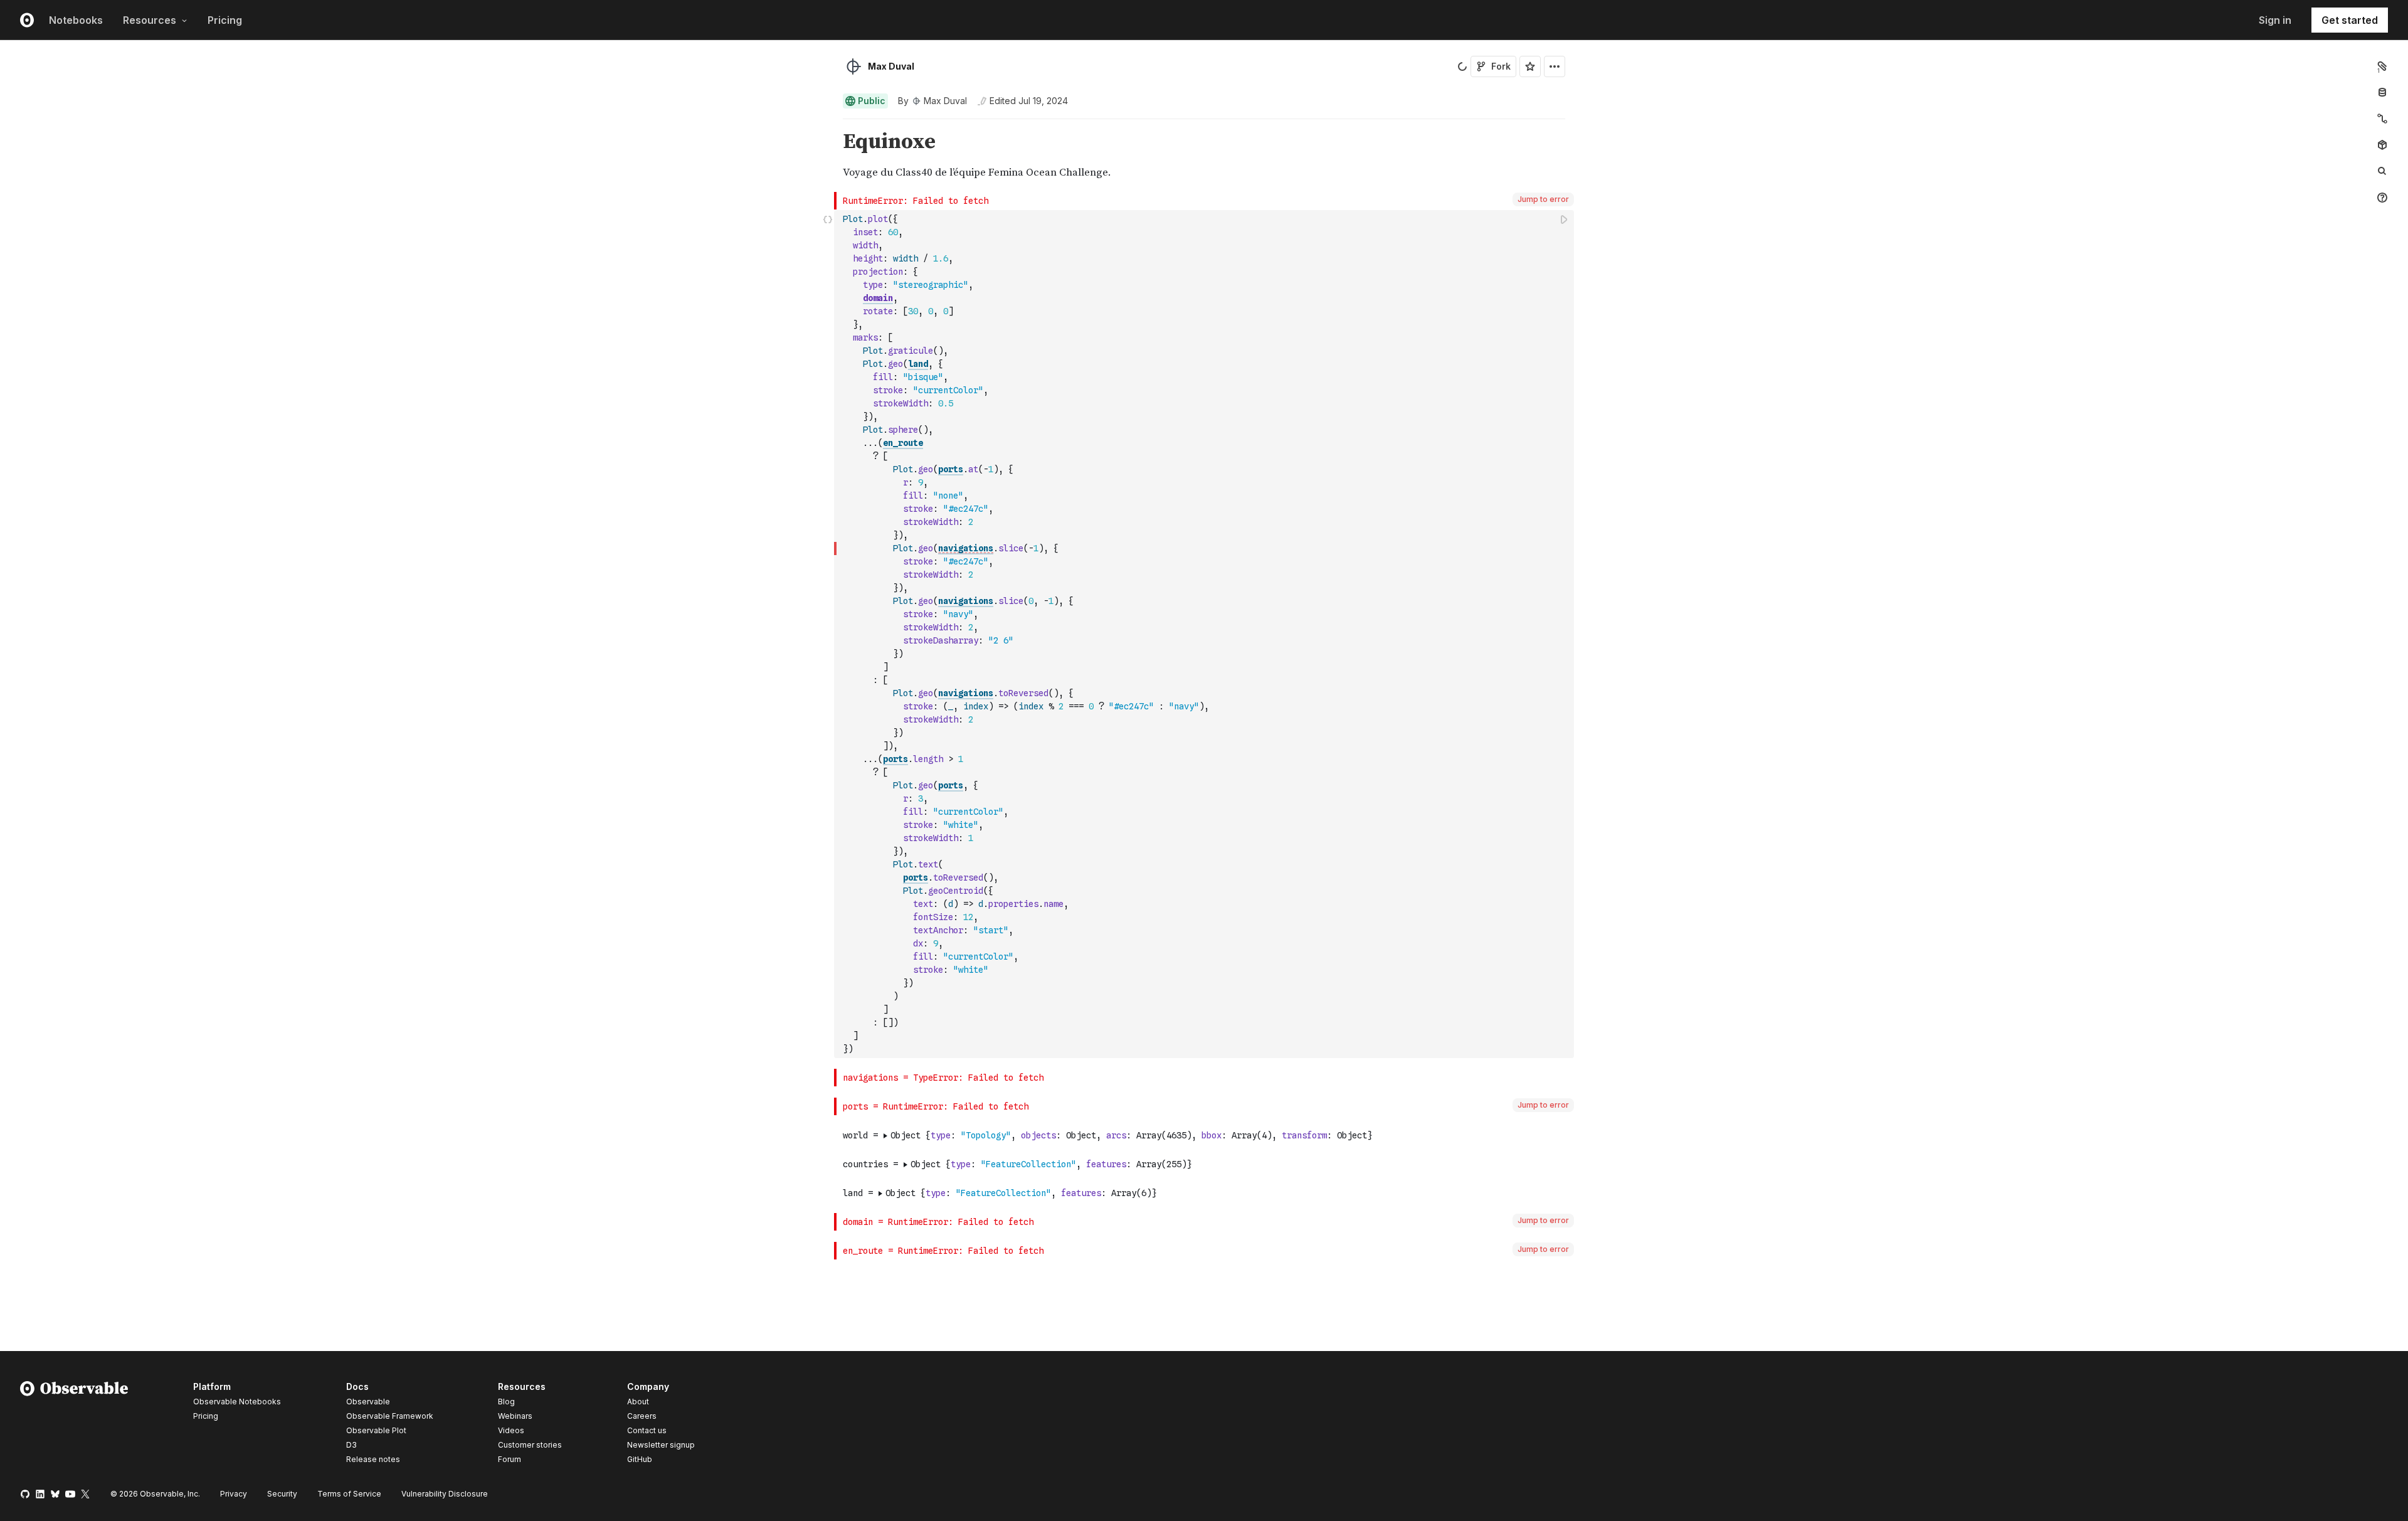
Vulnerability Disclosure (445, 1494)
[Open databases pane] (2382, 92)
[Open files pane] (2382, 66)
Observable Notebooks (237, 1402)
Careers (642, 1416)
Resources (150, 20)
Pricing (225, 20)
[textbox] (1205, 634)
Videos (511, 1430)
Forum (510, 1459)
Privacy (234, 1494)
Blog (506, 1402)
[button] (828, 125)
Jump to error (1543, 199)
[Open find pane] (2382, 171)
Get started (2350, 20)
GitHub (640, 1459)
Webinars (515, 1416)
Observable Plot (376, 1430)
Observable (368, 1402)
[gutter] (417, 156)
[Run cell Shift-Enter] (1565, 219)
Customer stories (530, 1445)
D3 (351, 1445)
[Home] (74, 1425)
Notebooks (76, 20)
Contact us (647, 1431)
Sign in (2275, 20)
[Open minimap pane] (2382, 119)
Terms (349, 1494)
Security (282, 1494)
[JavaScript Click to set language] (828, 634)
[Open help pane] (2382, 198)
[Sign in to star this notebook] (1530, 66)
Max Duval (891, 66)
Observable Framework (390, 1416)
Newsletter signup (661, 1445)
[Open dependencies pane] (2382, 145)
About (638, 1402)
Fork (1501, 66)
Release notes (373, 1459)
